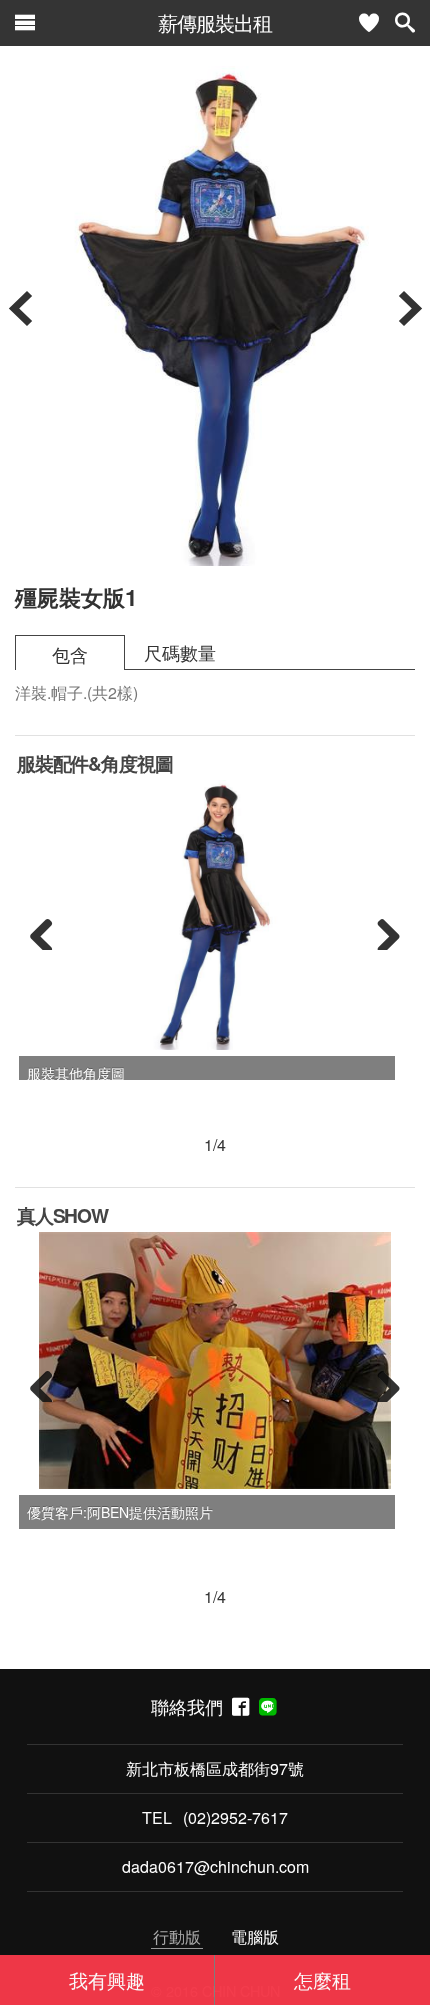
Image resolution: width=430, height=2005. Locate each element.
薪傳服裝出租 (215, 22)
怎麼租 (322, 1979)
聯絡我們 (191, 1706)
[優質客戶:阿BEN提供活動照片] (215, 1361)
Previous (49, 930)
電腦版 (255, 1936)
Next (381, 930)
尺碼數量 (180, 652)
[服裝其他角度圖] (215, 915)
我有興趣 (107, 1979)
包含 (70, 654)
